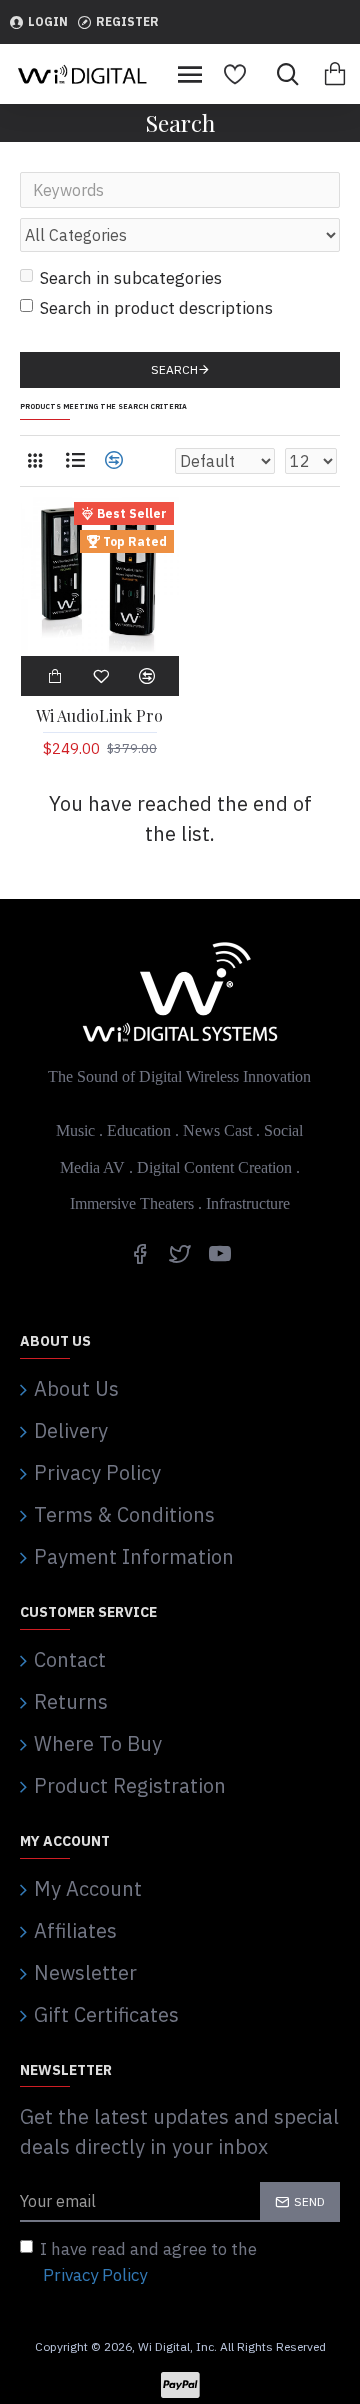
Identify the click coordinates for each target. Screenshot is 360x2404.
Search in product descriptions (156, 308)
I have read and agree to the (148, 2262)
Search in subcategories (131, 278)
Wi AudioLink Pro (99, 716)
